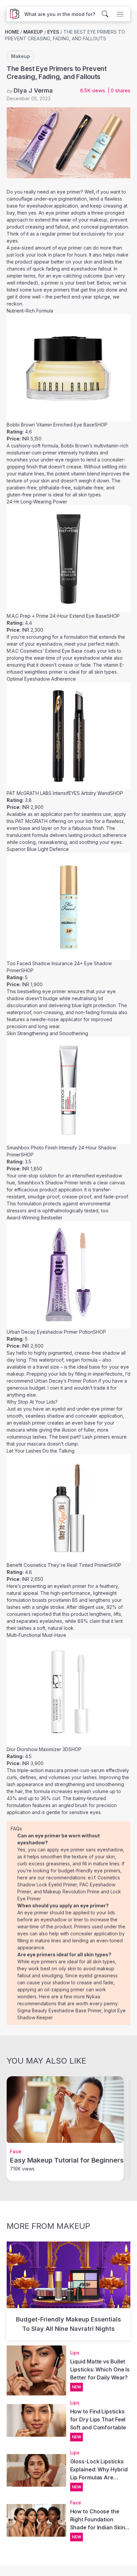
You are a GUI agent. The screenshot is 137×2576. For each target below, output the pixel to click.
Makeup (33, 32)
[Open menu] (120, 14)
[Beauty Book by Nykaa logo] (13, 14)
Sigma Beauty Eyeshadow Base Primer (59, 2010)
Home (12, 32)
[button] (60, 14)
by (30, 90)
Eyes (53, 32)
